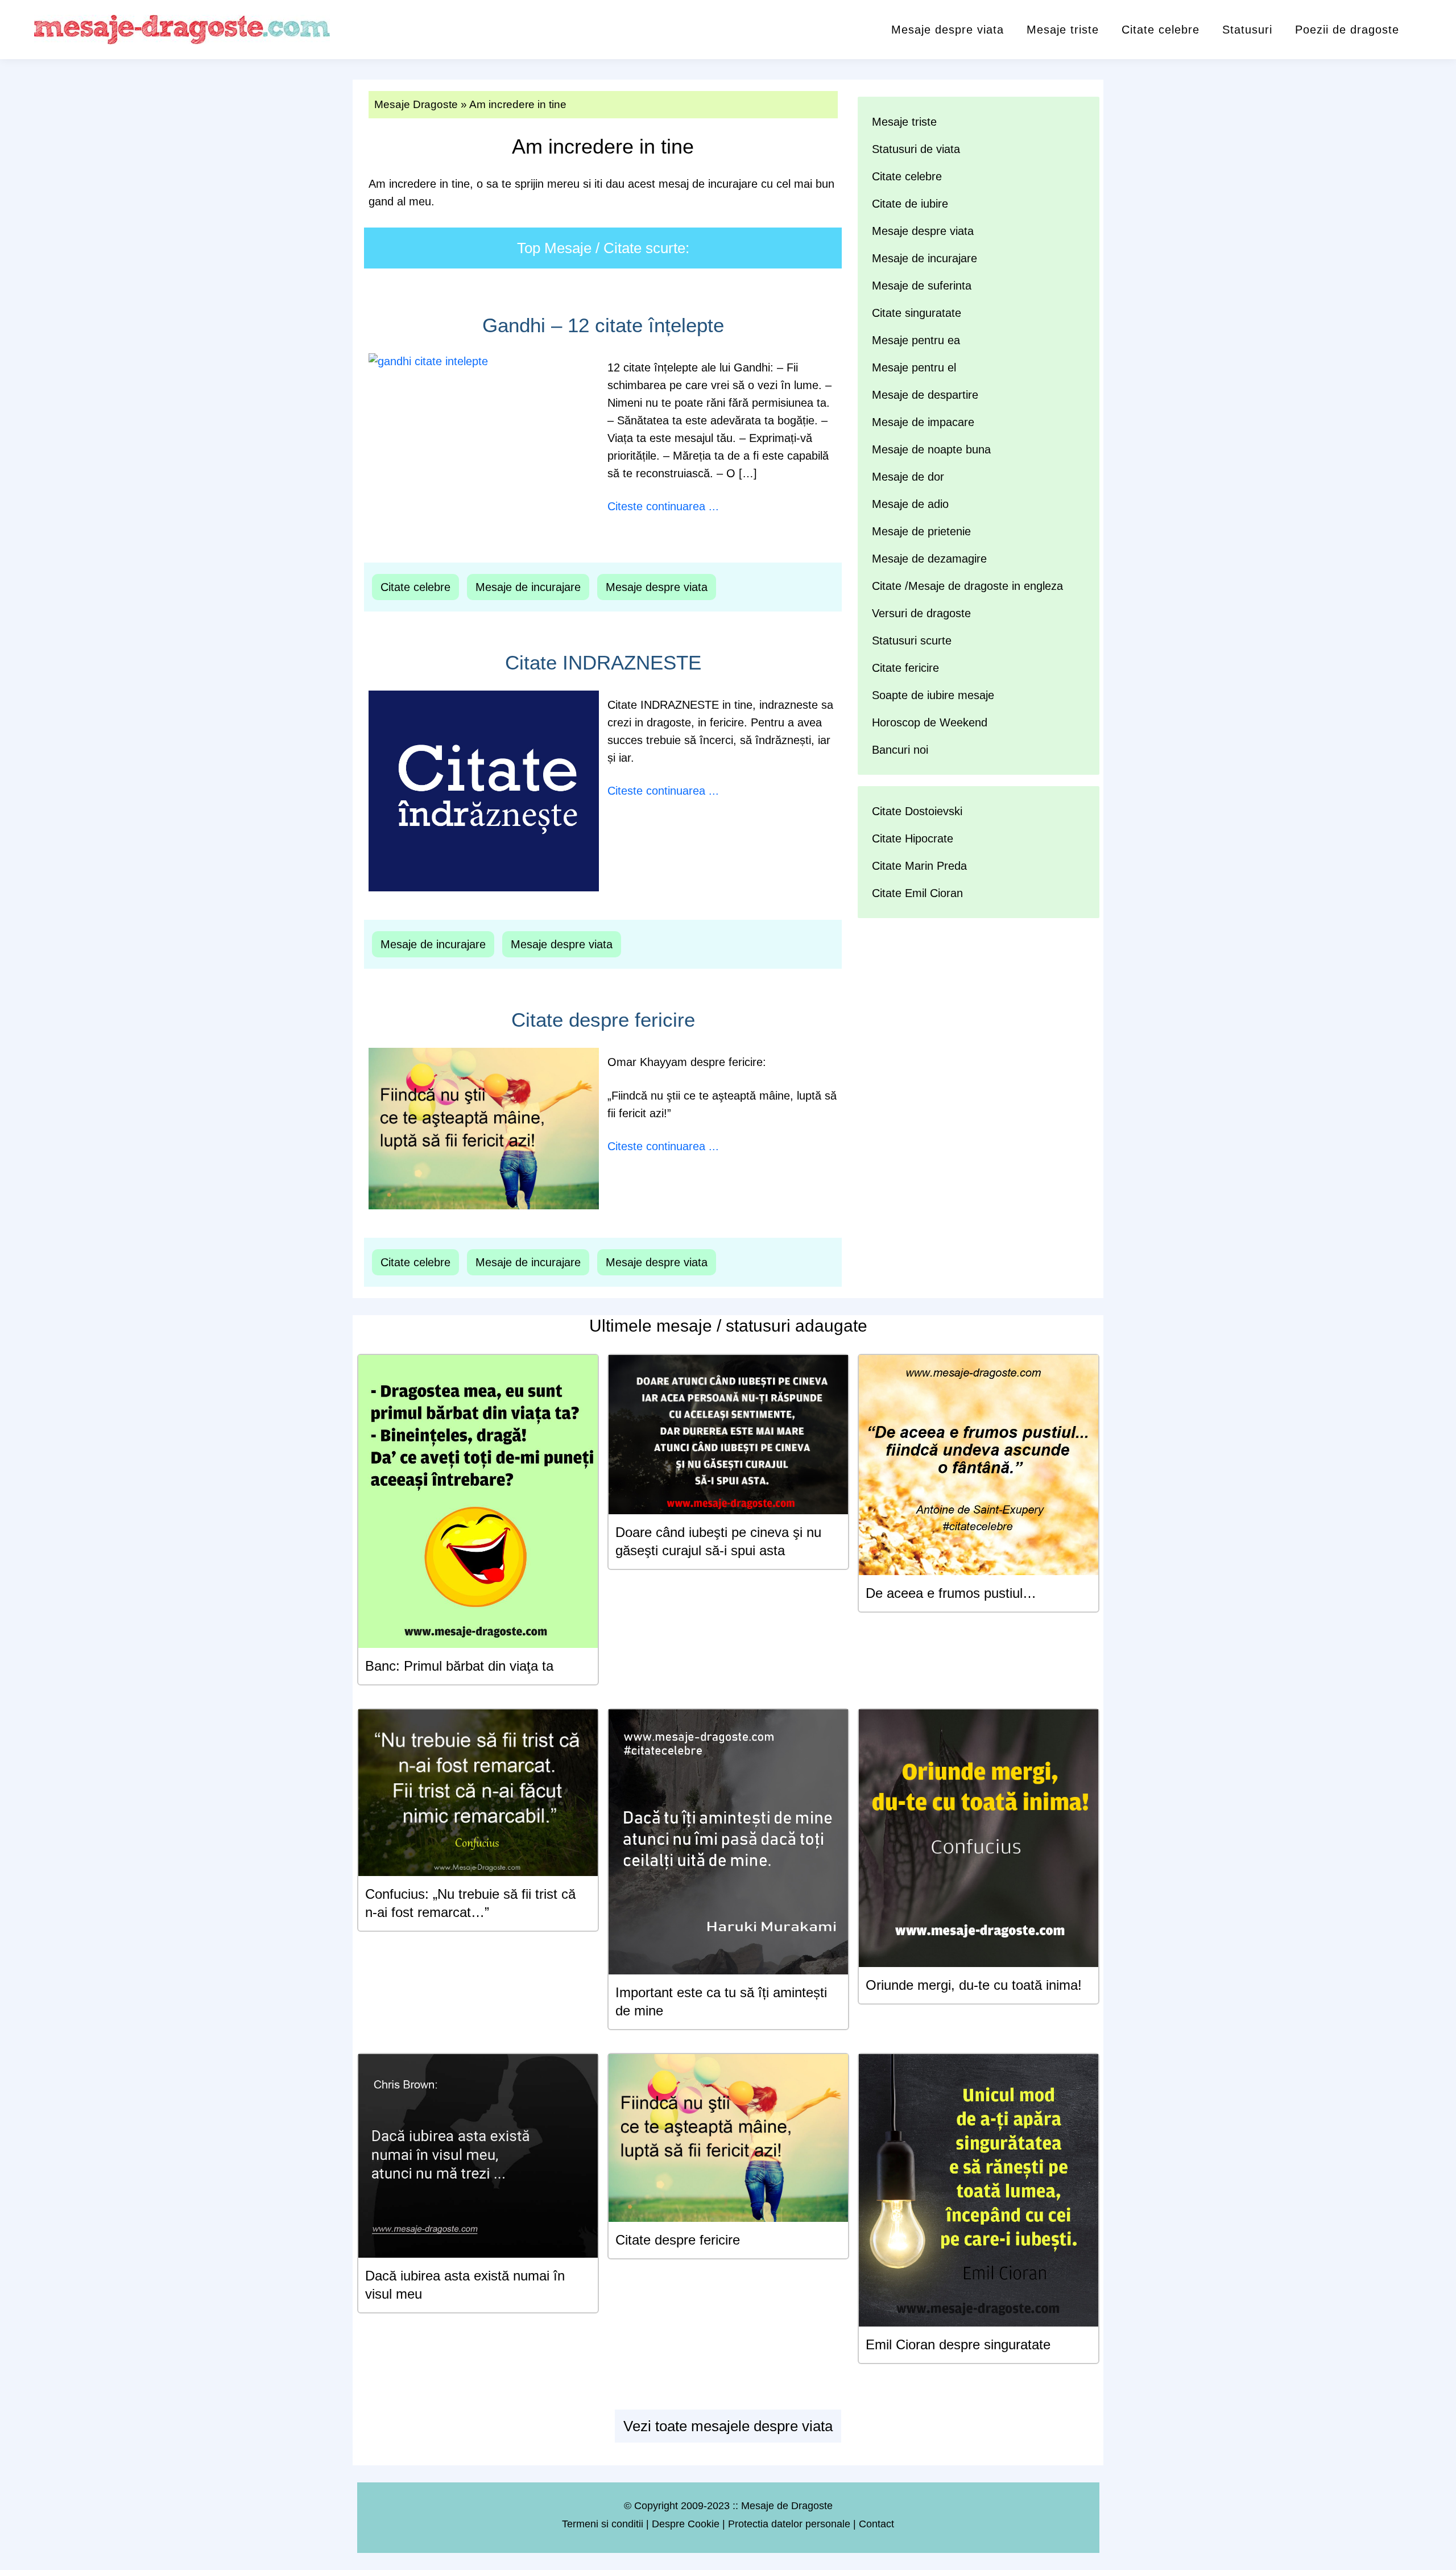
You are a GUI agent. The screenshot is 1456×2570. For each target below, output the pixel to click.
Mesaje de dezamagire (929, 559)
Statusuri (1247, 30)
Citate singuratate (917, 313)
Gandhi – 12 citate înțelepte (603, 325)
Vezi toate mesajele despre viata (728, 2426)
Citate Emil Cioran (917, 893)
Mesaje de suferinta (922, 286)
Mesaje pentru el (914, 367)
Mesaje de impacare (923, 422)
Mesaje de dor (908, 477)
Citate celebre (1161, 30)
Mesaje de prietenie (921, 531)
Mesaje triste (1063, 30)
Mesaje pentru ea (916, 340)
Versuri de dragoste (921, 613)
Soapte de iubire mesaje (933, 695)
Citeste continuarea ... (663, 506)
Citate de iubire (910, 204)
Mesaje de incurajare (528, 587)
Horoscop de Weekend (930, 722)
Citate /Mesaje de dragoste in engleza (967, 586)
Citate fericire (905, 668)
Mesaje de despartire (925, 395)
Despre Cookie (686, 2524)
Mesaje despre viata (948, 30)
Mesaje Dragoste (416, 104)
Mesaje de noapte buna (931, 449)
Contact (876, 2524)
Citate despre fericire (603, 1020)
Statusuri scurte (912, 641)
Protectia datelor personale (789, 2524)
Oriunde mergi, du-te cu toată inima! (974, 1985)
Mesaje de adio (910, 504)
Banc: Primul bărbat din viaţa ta (459, 1666)
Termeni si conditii (603, 2524)
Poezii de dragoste (1347, 30)
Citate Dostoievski (917, 811)
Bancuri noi (900, 750)
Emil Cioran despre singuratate (958, 2344)
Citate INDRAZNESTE (603, 662)
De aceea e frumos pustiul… (951, 1593)
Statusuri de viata (916, 149)
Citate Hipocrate (913, 838)
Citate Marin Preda (919, 866)
